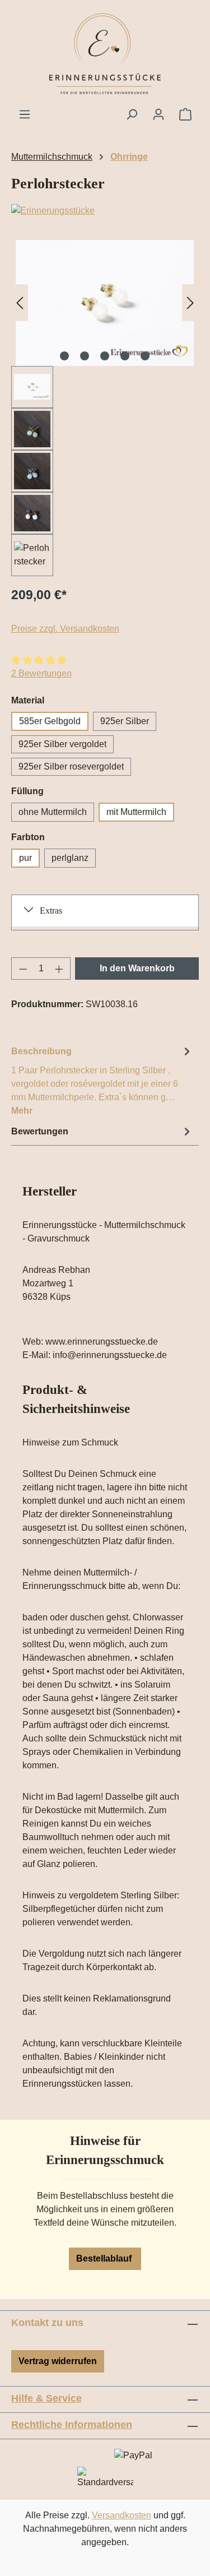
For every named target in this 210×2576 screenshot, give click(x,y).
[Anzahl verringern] (23, 969)
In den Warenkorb (137, 968)
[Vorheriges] (20, 303)
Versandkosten (122, 2515)
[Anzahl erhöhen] (59, 969)
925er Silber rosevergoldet (71, 766)
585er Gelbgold (50, 721)
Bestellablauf (105, 2258)
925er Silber (125, 721)
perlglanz (70, 858)
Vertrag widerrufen (58, 2361)
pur (25, 858)
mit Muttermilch (136, 812)
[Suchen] (132, 114)
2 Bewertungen (41, 673)
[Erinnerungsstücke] (105, 211)
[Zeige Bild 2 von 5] (85, 356)
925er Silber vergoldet (62, 744)
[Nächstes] (190, 303)
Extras (51, 911)
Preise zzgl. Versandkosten (65, 629)
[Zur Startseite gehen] (105, 54)
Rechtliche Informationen (72, 2425)
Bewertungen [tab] (40, 1131)
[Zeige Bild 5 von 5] (145, 356)
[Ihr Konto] (158, 114)
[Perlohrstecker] (105, 303)
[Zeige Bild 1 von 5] (64, 356)
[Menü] (25, 114)
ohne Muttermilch (53, 812)
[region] (105, 408)
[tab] (102, 1080)
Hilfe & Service (46, 2398)
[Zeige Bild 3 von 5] (105, 356)
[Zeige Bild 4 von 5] (125, 356)
